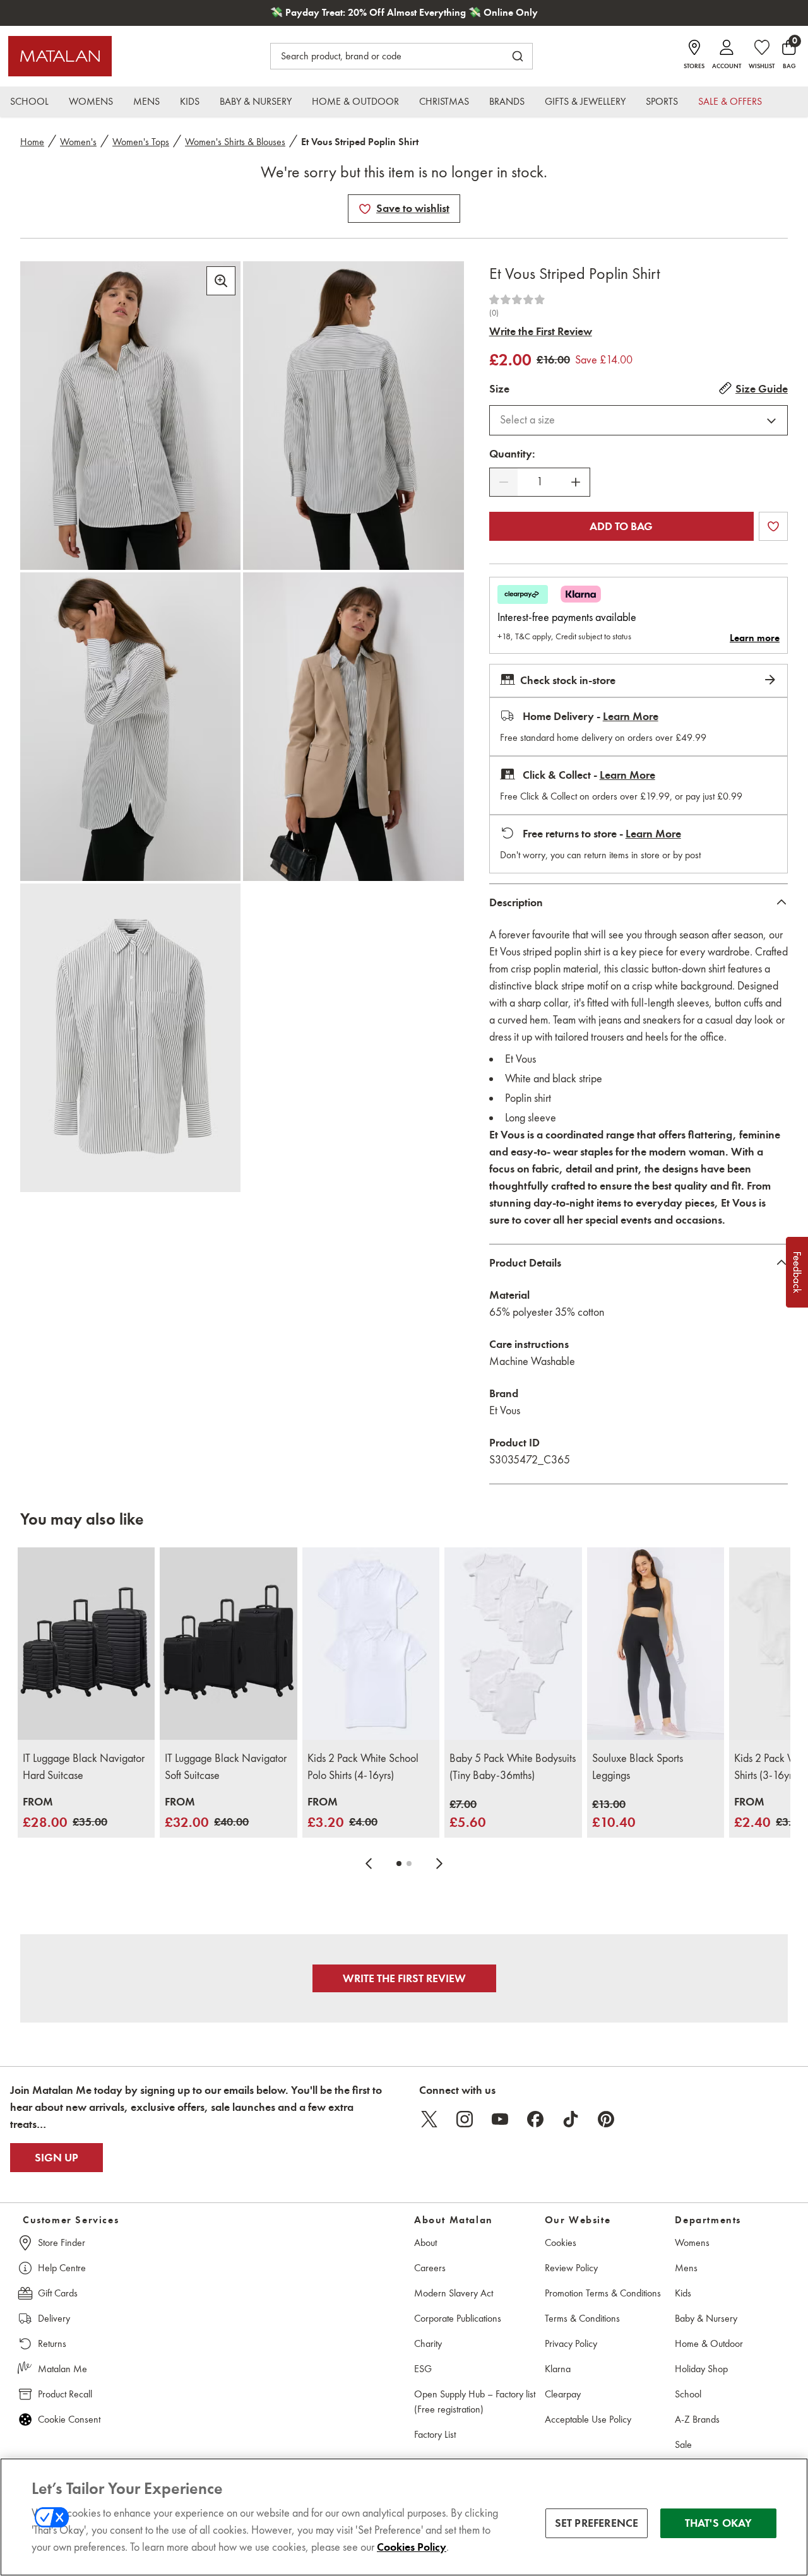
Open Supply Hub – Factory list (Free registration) (475, 2402)
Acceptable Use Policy (588, 2419)
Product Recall (65, 2394)
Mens (686, 2268)
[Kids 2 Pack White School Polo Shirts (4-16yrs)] (371, 1643)
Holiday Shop (701, 2369)
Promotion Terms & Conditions (603, 2293)
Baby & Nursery (706, 2318)
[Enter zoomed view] (221, 281)
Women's (78, 142)
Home (32, 142)
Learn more (755, 638)
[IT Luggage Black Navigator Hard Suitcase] (86, 1643)
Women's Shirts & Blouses (235, 142)
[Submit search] (518, 56)
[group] (65, 1813)
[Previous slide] (369, 1864)
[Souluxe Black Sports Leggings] (656, 1643)
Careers (430, 2268)
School (688, 2394)
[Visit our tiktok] (571, 2119)
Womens (692, 2242)
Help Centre (62, 2268)
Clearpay (563, 2394)
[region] (404, 2517)
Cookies (561, 2242)
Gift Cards (58, 2293)
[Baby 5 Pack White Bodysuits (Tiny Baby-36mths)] (513, 1643)
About (425, 2242)
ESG (423, 2369)
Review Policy (571, 2268)
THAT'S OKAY (719, 2523)
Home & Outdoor (709, 2343)
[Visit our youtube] (500, 2119)
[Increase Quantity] (576, 482)
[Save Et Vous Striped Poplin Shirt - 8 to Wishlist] (365, 209)
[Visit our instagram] (465, 2119)
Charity (428, 2343)
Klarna (558, 2369)
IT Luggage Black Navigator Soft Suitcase (226, 1767)
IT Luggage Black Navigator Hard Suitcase (84, 1767)
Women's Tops (141, 142)
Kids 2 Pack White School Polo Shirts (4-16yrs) (363, 1767)
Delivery (54, 2318)
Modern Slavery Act (454, 2293)
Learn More (631, 716)
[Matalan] (60, 56)
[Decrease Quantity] (504, 482)
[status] (540, 482)
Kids (683, 2293)
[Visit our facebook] (535, 2119)
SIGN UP (56, 2158)
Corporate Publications (458, 2318)
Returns (52, 2343)
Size (499, 389)
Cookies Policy (412, 2547)
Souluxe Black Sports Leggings (638, 1767)
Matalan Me (62, 2369)
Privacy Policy (571, 2343)
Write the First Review (541, 331)
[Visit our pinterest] (606, 2119)
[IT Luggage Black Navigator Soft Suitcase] (228, 1643)
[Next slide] (439, 1864)
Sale (683, 2444)
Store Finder (62, 2242)
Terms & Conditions (582, 2318)
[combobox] (639, 420)
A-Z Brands (697, 2419)
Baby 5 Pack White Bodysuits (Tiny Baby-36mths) (513, 1767)
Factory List (435, 2434)
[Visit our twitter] (429, 2119)
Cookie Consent (69, 2419)
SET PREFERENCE (597, 2523)
